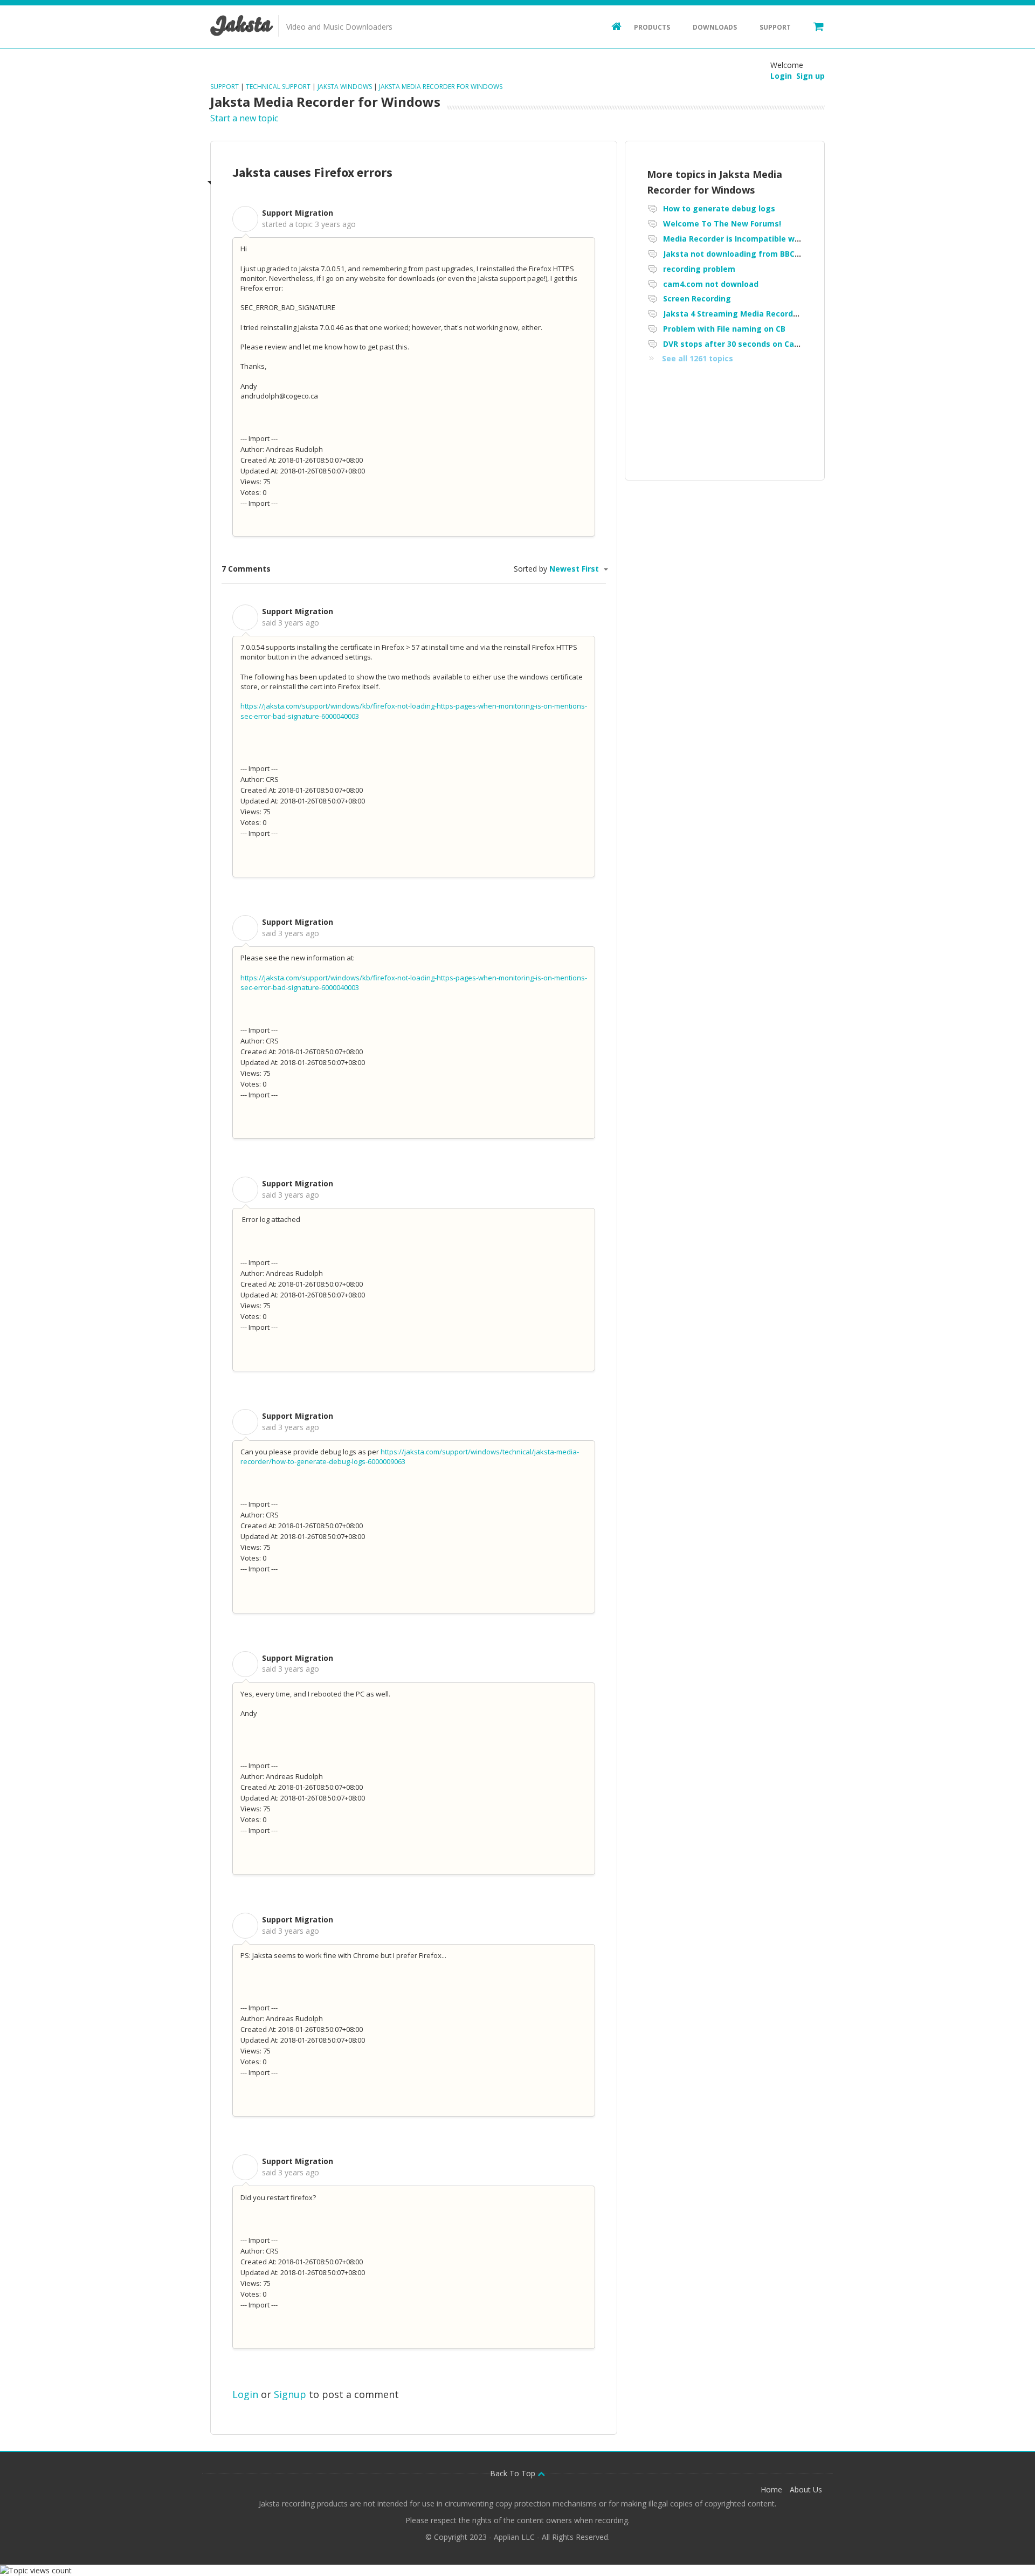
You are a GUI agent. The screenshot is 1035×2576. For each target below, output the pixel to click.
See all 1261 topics (698, 358)
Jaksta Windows (345, 87)
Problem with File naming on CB (724, 329)
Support (775, 27)
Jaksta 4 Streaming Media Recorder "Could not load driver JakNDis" (793, 314)
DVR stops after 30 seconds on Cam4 (734, 344)
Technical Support (278, 87)
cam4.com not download (711, 284)
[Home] (611, 26)
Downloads (715, 27)
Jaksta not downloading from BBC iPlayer (743, 254)
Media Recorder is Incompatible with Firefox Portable (767, 239)
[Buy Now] (813, 26)
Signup (290, 2394)
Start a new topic (244, 118)
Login (245, 2394)
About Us (806, 2489)
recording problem (699, 269)
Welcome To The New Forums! (722, 224)
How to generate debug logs (719, 208)
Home (771, 2489)
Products (652, 27)
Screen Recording (697, 298)
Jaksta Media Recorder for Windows (441, 87)
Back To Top (514, 2473)
